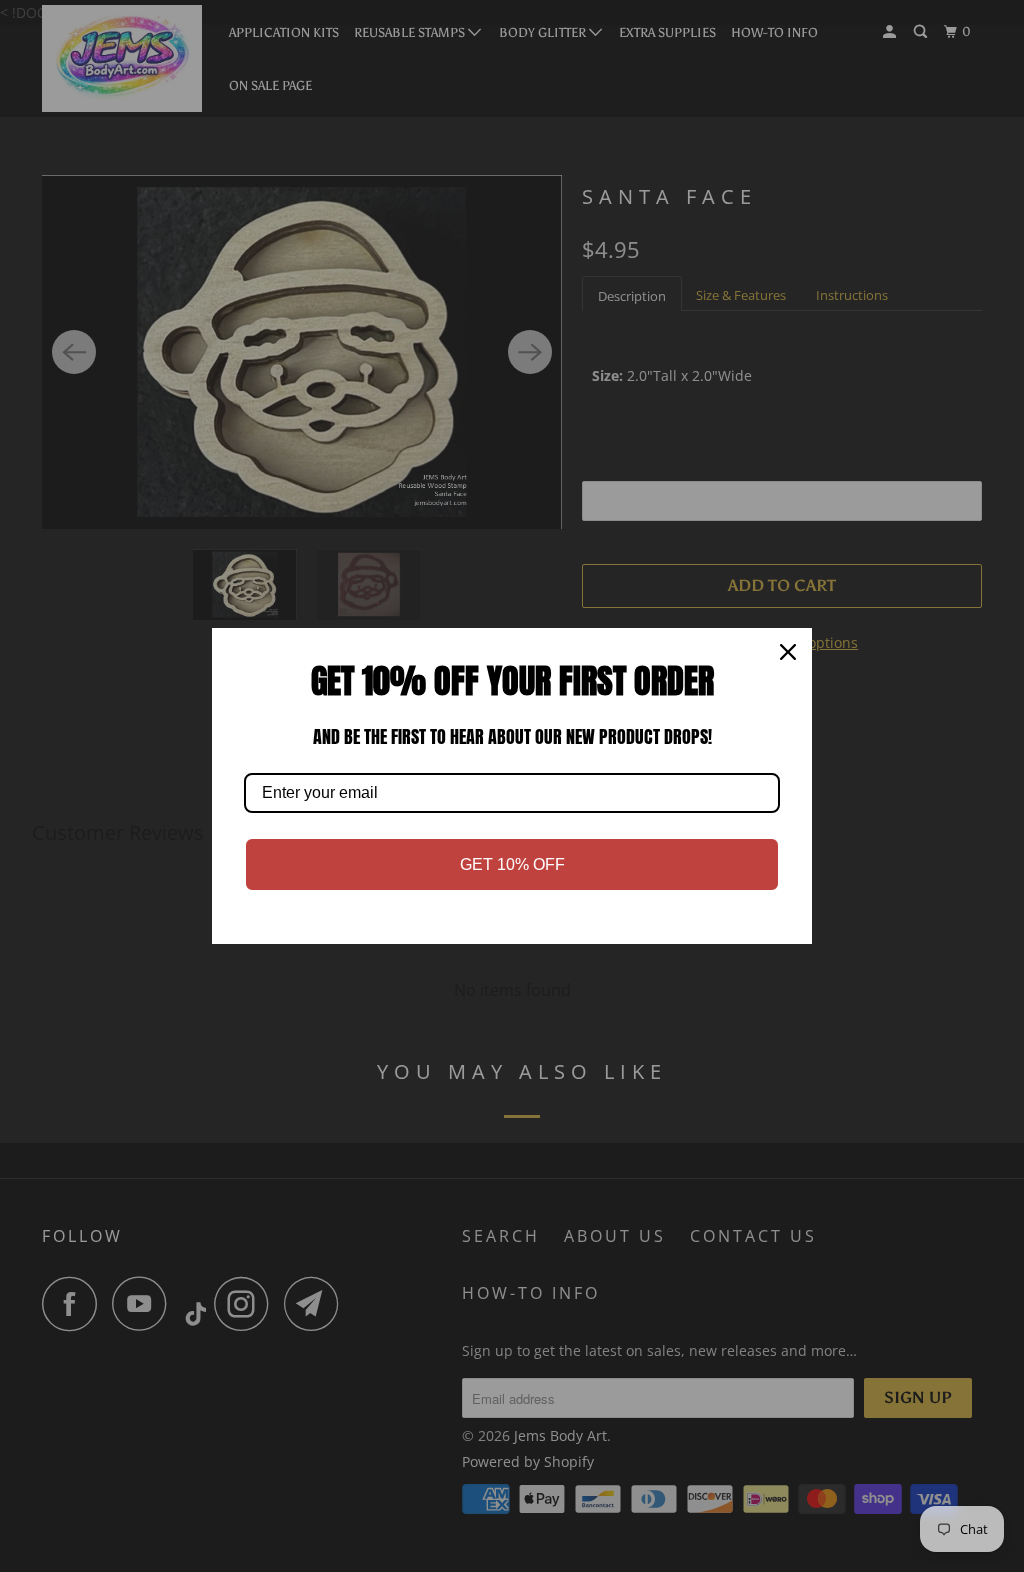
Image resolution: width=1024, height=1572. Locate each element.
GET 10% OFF (512, 864)
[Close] (788, 652)
